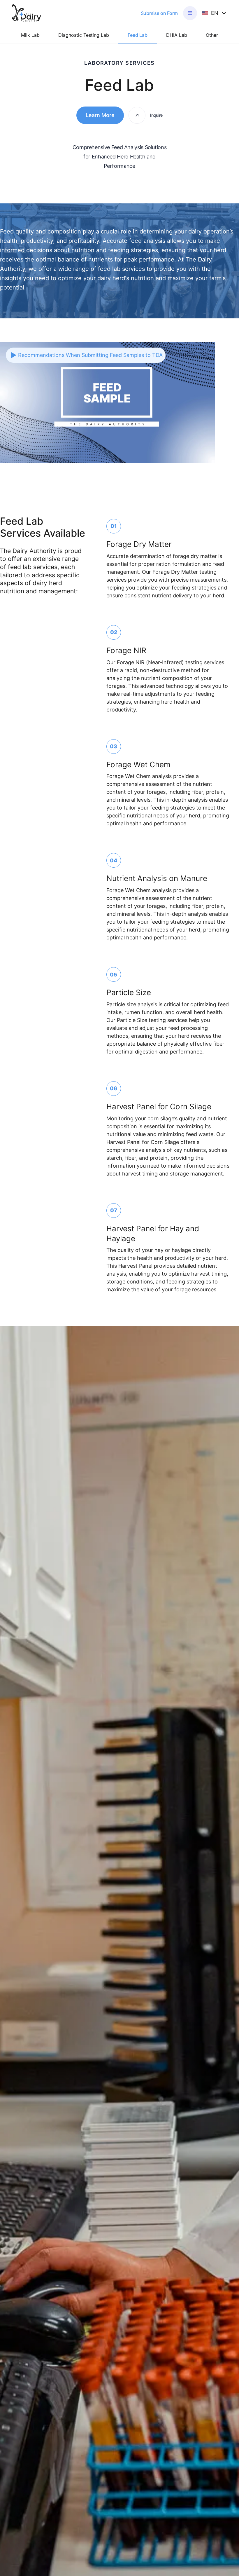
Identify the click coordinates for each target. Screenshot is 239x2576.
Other (212, 35)
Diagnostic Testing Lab (84, 35)
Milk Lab (30, 35)
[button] (190, 13)
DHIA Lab (177, 35)
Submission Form (159, 13)
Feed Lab (138, 35)
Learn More (100, 115)
